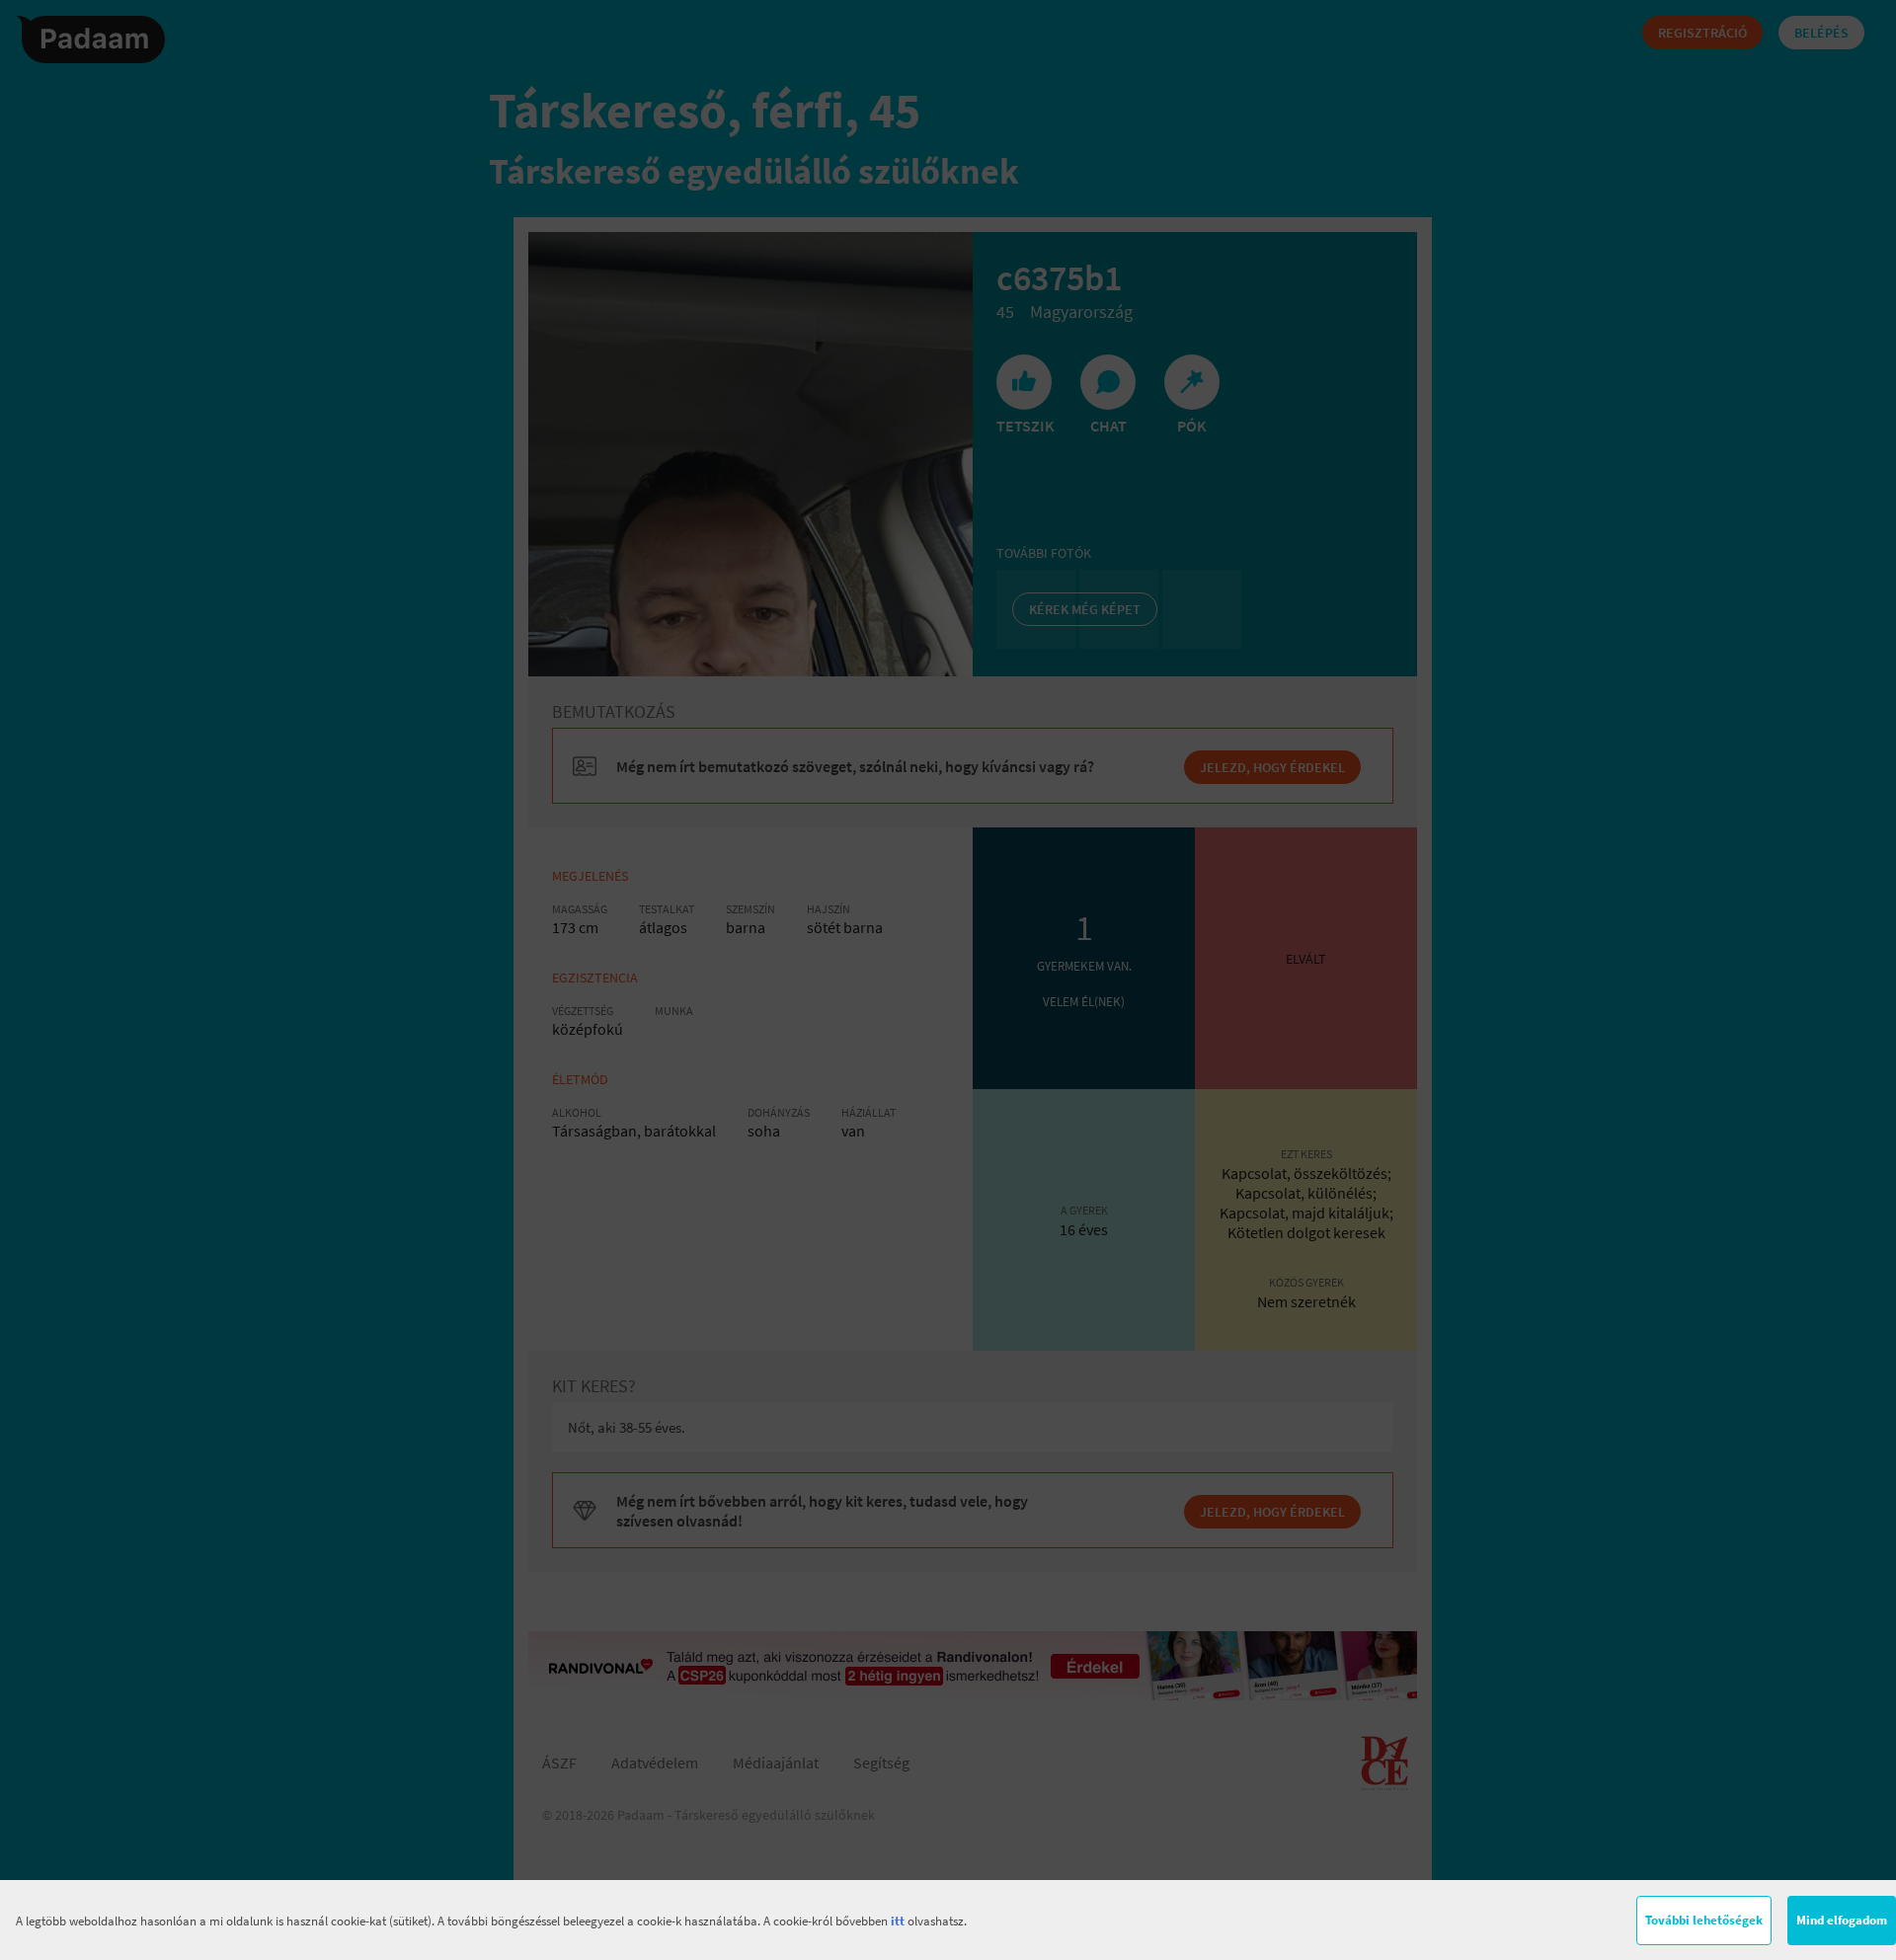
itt (898, 1921)
